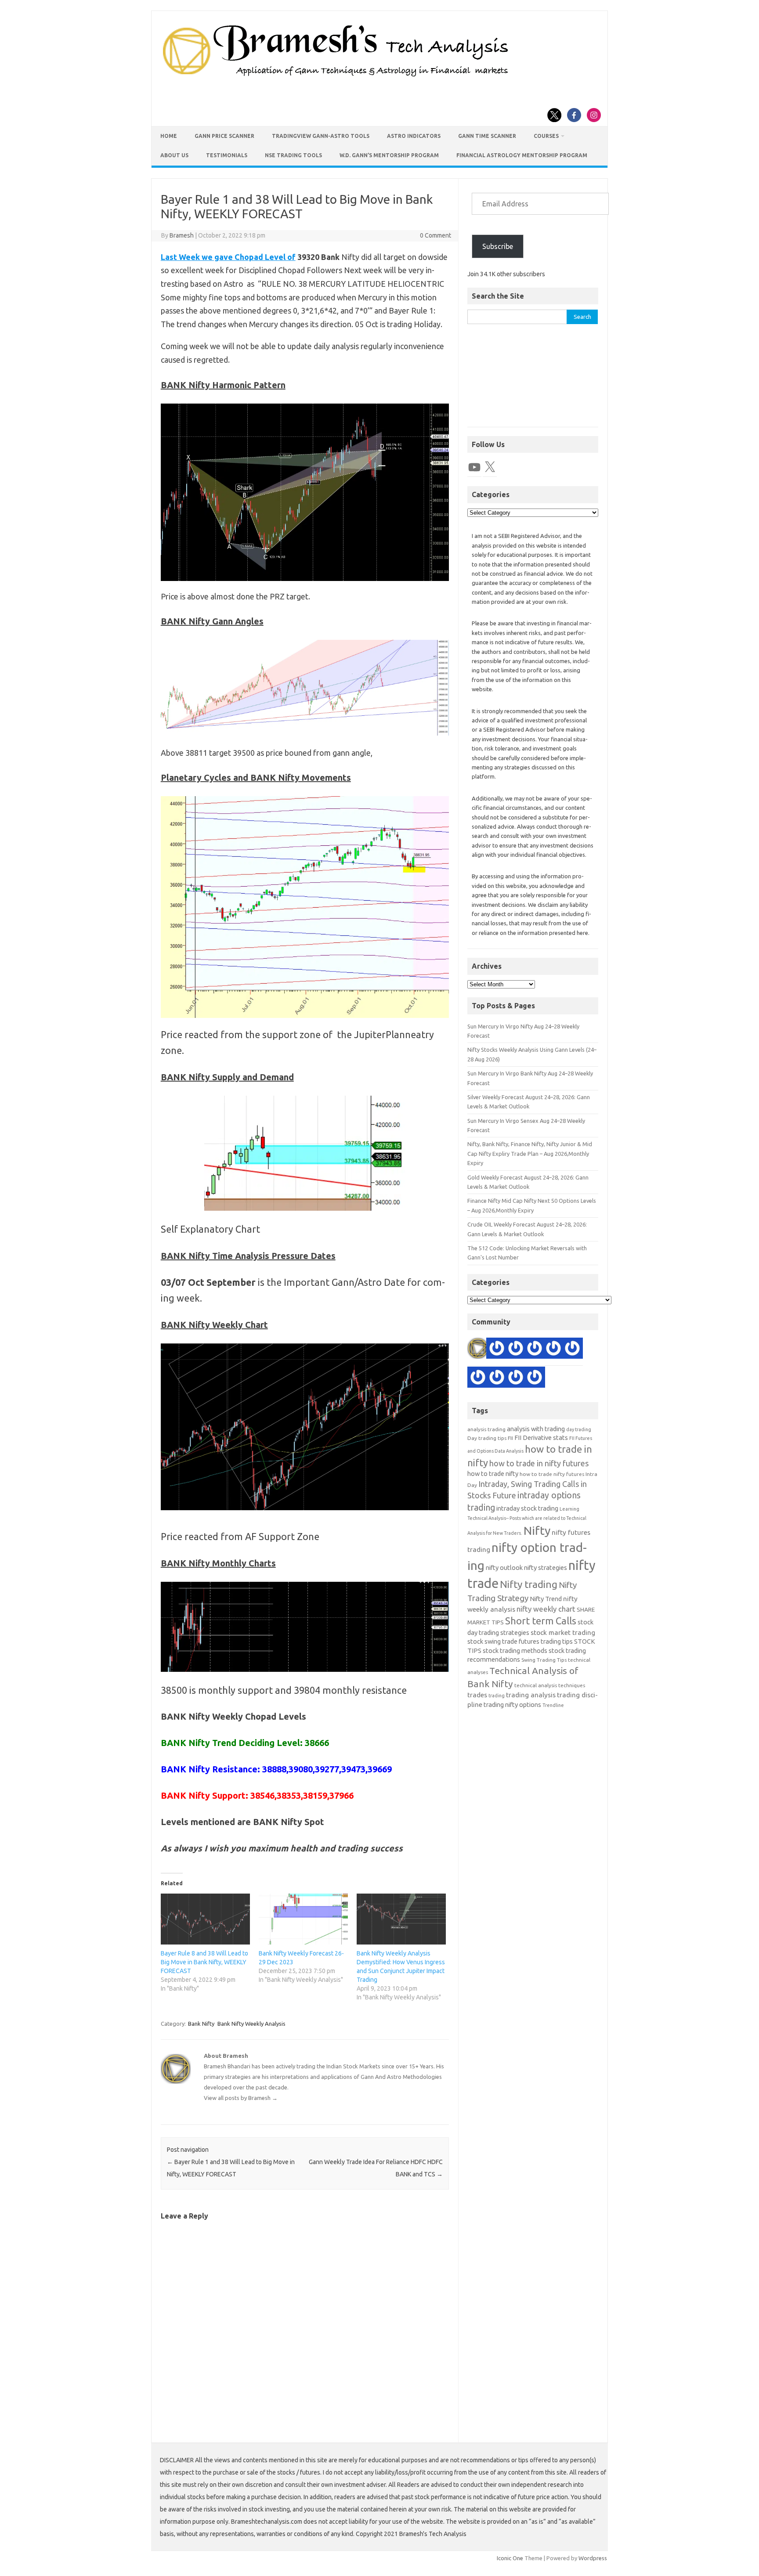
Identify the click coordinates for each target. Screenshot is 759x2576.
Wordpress (593, 2558)
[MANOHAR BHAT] (516, 1349)
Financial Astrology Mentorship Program (522, 155)
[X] (490, 467)
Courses (546, 136)
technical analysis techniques (550, 1685)
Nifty (537, 1530)
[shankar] (535, 1349)
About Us (174, 155)
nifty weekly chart (546, 1609)
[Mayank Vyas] (497, 1378)
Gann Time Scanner (487, 136)
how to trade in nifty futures (539, 1463)
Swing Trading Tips (544, 1660)
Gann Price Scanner (224, 136)
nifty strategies (546, 1568)
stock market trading (563, 1633)
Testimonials (227, 155)
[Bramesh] (478, 1349)
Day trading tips (487, 1438)
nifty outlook (504, 1568)
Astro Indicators (414, 136)
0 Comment (436, 235)
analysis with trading (536, 1429)
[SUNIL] (478, 1378)
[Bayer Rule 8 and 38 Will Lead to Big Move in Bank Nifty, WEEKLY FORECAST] (205, 1919)
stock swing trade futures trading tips (520, 1641)
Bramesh (182, 235)
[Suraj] (497, 1349)
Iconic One (510, 2558)
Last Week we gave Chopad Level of (228, 257)
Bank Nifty (201, 2024)
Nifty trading (529, 1584)
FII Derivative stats (541, 1438)
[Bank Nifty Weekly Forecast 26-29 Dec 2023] (303, 1919)
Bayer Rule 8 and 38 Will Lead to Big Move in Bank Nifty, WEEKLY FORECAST (204, 1962)
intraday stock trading (527, 1508)
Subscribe (498, 246)
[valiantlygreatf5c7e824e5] (516, 1378)
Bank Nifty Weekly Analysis (251, 2024)
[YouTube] (474, 467)
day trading (579, 1429)
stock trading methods (515, 1651)
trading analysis (531, 1695)
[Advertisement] (533, 380)
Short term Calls (541, 1621)
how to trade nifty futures (552, 1474)
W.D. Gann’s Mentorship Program (389, 155)
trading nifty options (512, 1705)
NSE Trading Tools (293, 155)
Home (169, 136)
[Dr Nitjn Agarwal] (553, 1349)
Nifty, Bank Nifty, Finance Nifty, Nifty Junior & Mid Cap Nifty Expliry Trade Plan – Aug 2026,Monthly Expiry (530, 1153)
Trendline (553, 1705)
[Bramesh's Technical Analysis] (336, 77)
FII (510, 1438)
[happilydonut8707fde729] (535, 1378)
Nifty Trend (546, 1599)
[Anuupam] (572, 1349)
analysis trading (486, 1429)
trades (477, 1695)
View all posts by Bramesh (241, 2098)
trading (497, 1696)
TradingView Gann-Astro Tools (321, 136)
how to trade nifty (493, 1474)
